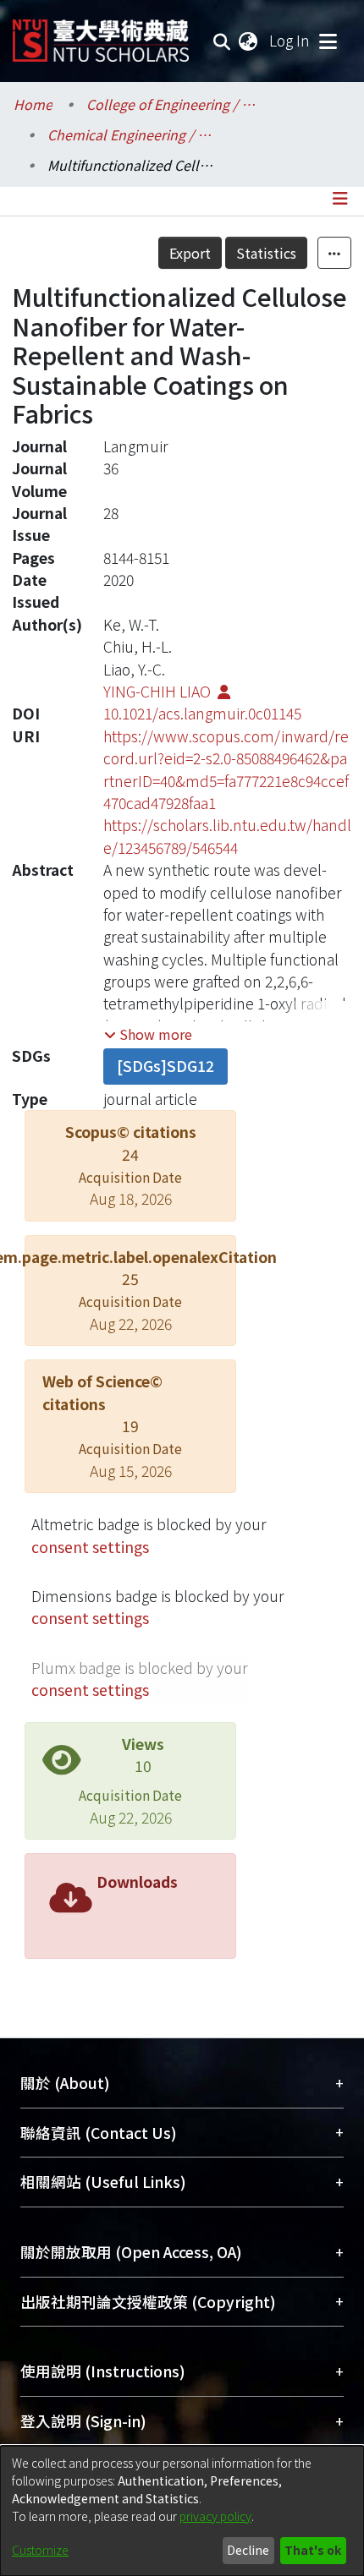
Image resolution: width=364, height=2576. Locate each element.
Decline (248, 2550)
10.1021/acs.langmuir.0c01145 (202, 713)
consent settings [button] (90, 1547)
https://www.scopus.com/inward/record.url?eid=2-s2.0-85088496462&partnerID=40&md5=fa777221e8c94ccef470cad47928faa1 (226, 769)
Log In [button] (290, 40)
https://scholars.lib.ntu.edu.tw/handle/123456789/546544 (227, 836)
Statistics (266, 253)
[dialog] (182, 2511)
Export (190, 253)
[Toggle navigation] (328, 41)
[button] (148, 1034)
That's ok (313, 2550)
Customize (40, 2550)
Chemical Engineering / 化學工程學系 (132, 134)
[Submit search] (222, 41)
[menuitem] (249, 41)
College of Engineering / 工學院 (171, 104)
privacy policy (215, 2516)
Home (33, 104)
